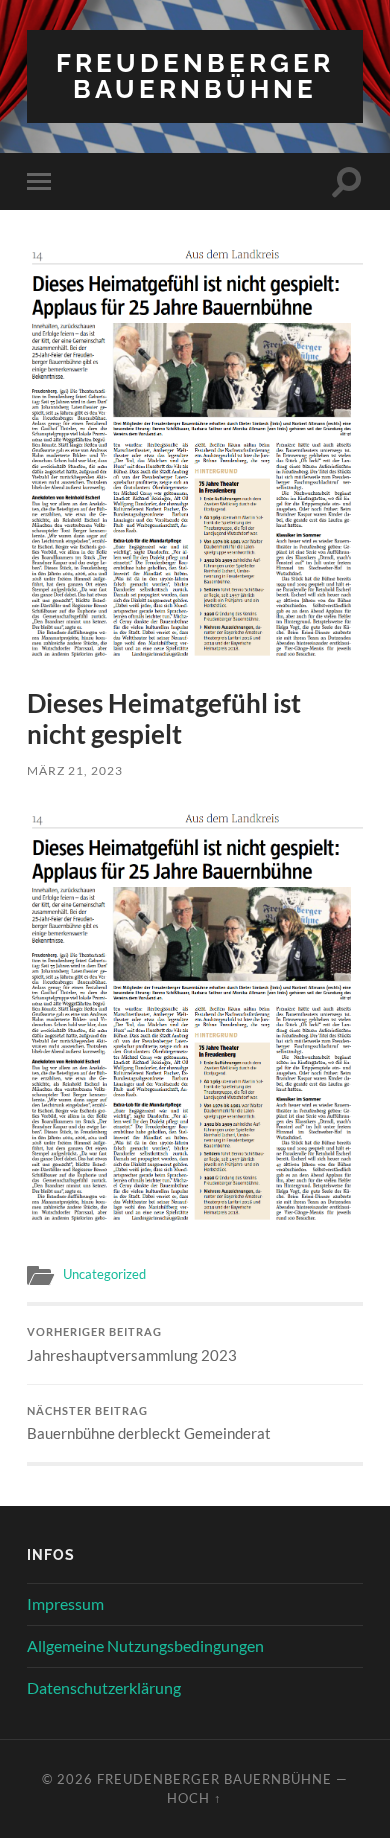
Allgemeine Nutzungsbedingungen (145, 1645)
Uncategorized (104, 1274)
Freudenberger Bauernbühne (195, 75)
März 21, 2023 (75, 770)
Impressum (65, 1603)
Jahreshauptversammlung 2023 (132, 1345)
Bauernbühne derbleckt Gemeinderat (149, 1424)
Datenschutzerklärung (104, 1687)
